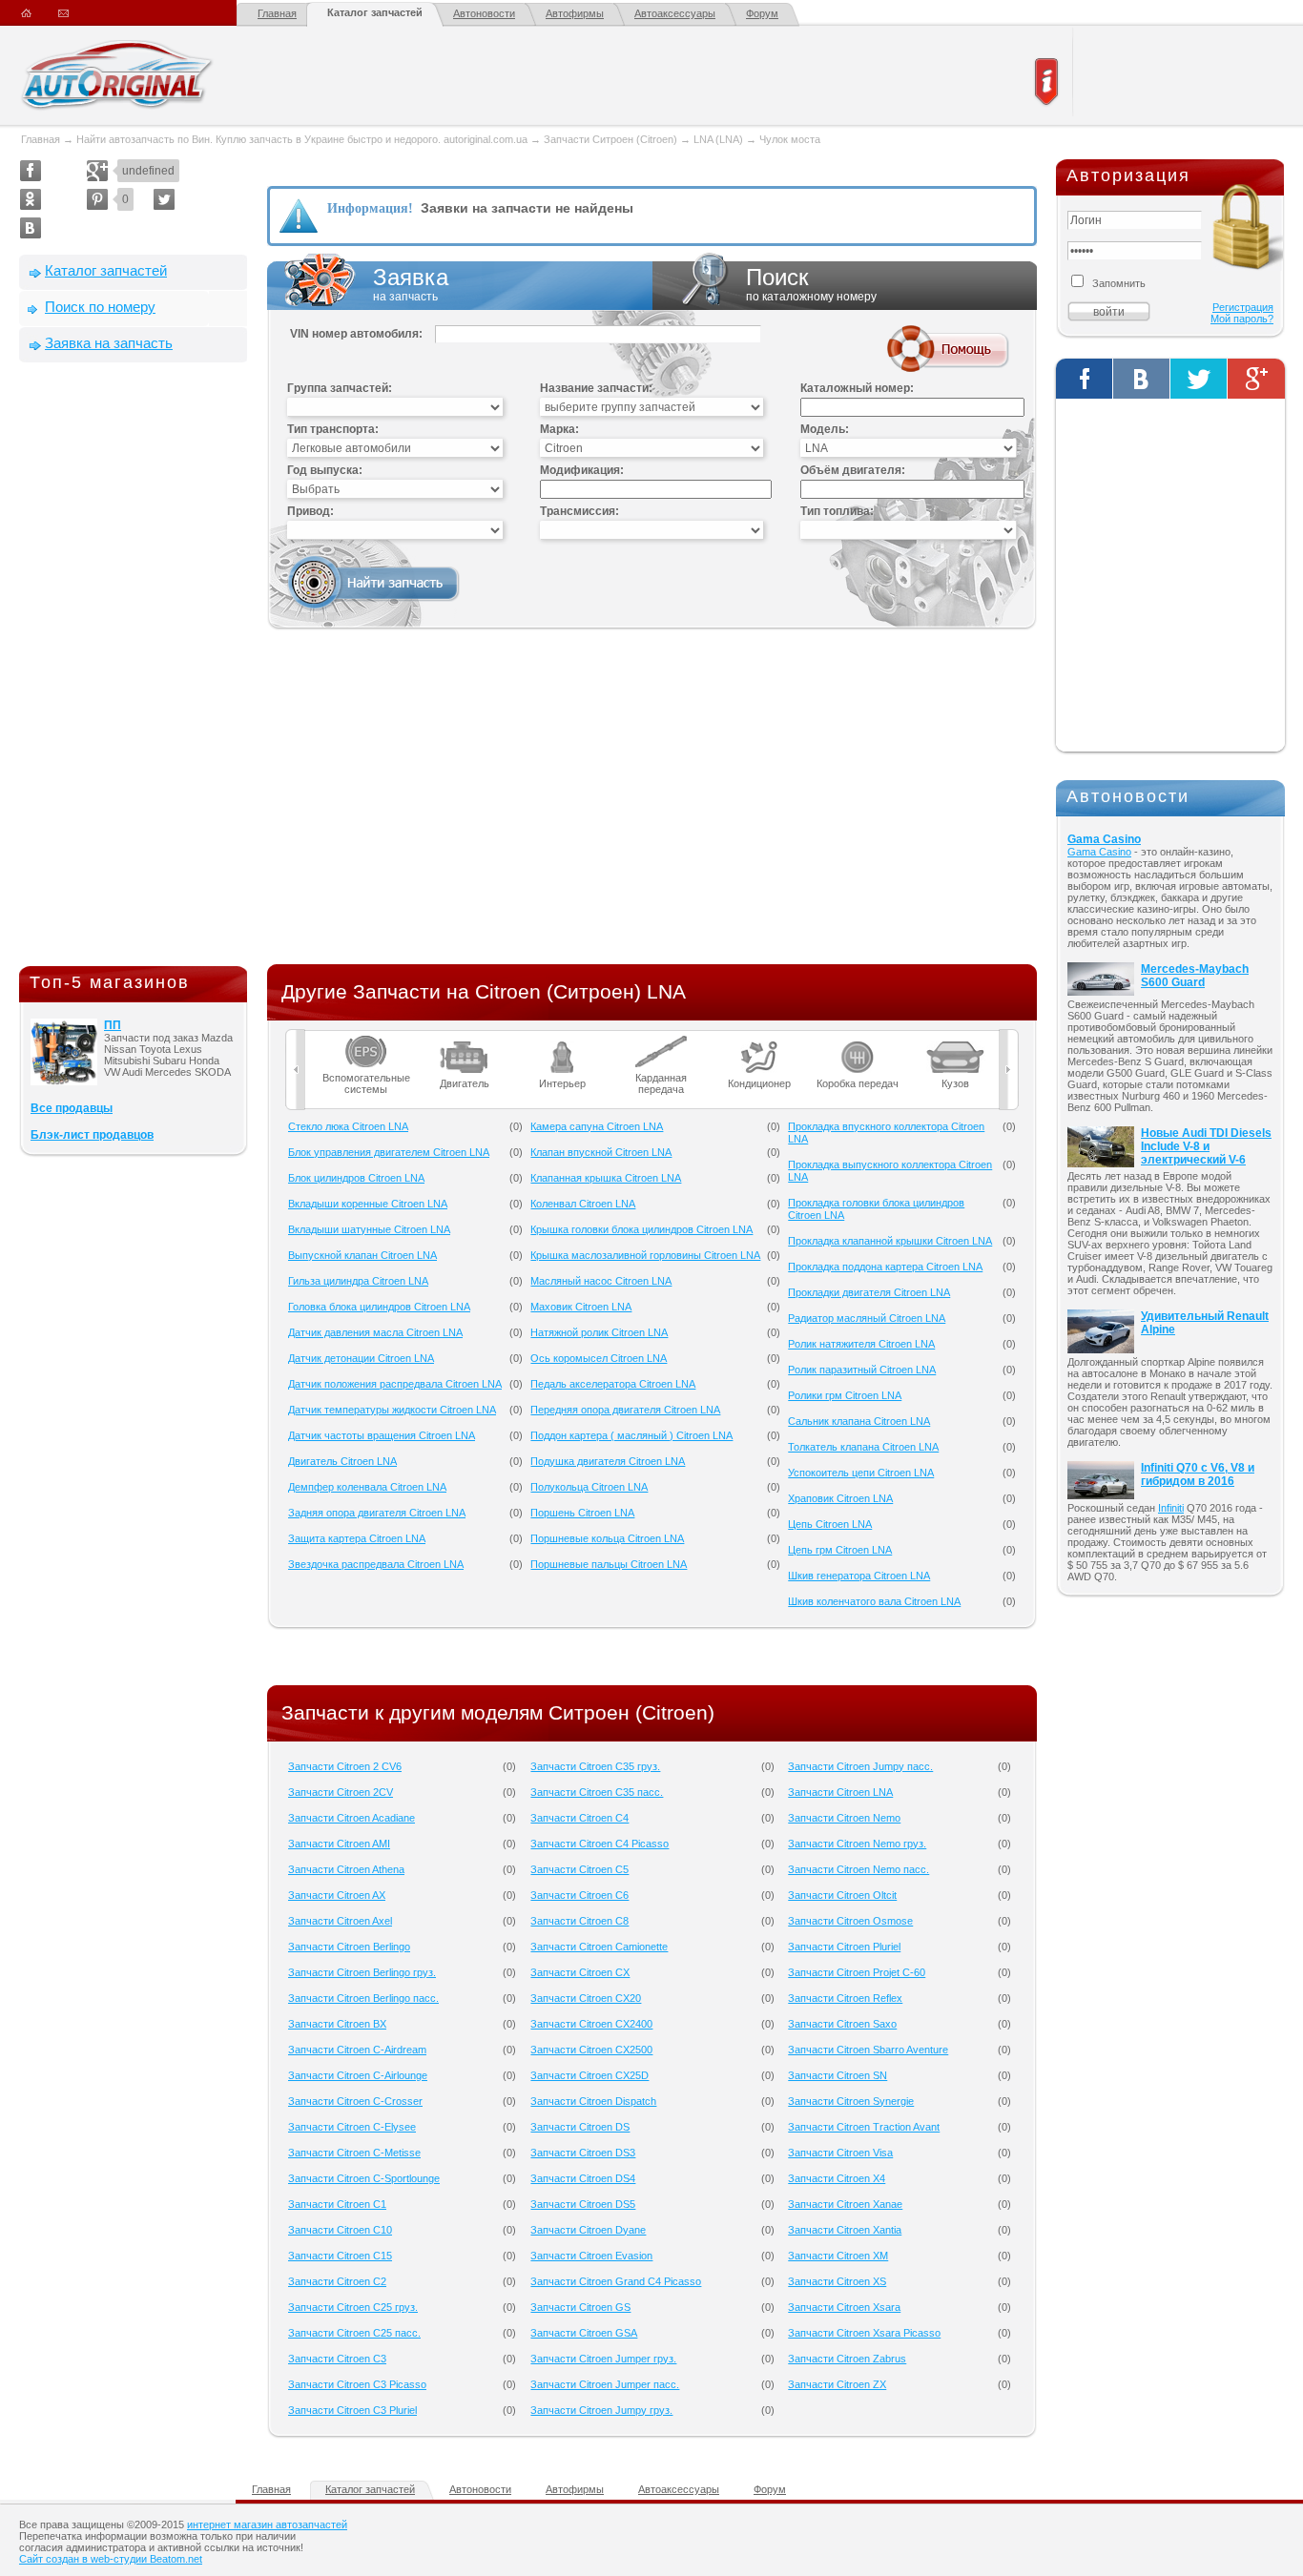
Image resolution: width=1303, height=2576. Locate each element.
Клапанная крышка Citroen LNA (606, 1178)
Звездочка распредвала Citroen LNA (376, 1564)
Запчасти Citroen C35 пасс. (597, 1792)
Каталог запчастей (375, 12)
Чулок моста (790, 139)
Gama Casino (1104, 839)
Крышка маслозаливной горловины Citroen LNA (645, 1255)
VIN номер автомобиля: (356, 334)
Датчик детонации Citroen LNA (361, 1358)
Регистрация (1243, 307)
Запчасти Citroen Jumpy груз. (601, 2410)
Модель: (825, 429)
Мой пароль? (1242, 319)
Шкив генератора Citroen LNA (859, 1576)
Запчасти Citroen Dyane (588, 2230)
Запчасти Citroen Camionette (599, 1947)
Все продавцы (72, 1108)
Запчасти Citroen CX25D (589, 2075)
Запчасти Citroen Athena (346, 1869)
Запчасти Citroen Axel (340, 1921)
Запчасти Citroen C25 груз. (353, 2307)
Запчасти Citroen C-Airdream (357, 2050)
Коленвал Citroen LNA (583, 1204)
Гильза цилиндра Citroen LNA (358, 1281)
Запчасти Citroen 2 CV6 (345, 1766)
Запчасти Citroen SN (838, 2075)
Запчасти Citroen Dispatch (593, 2101)
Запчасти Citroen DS (580, 2127)
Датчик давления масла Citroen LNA (375, 1332)
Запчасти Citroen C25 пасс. (354, 2333)
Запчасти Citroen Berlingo (349, 1947)
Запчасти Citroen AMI (339, 1844)
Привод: (310, 511)
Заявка (411, 284)
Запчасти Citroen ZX (837, 2384)
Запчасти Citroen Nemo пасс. (858, 1869)
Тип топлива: (837, 511)
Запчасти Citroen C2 (337, 2281)
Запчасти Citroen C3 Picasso (357, 2384)
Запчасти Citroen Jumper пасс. (605, 2384)
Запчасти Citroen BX (337, 2024)
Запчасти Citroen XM (838, 2256)
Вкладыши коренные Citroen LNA (368, 1204)
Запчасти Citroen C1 (337, 2204)
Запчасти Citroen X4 (837, 2178)
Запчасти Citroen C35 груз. (595, 1766)
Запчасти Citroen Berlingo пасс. (363, 1998)
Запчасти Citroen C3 (337, 2359)
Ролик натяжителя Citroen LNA (861, 1344)
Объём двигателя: (853, 470)
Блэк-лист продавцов (92, 1135)
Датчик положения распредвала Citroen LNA (395, 1384)
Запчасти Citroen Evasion (591, 2256)
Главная (277, 13)
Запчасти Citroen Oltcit (842, 1895)
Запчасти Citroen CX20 (586, 1998)
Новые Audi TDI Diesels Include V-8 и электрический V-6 (1206, 1146)
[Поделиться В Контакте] (31, 228)
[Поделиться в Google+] (97, 171)
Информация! (370, 208)
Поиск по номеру (100, 307)
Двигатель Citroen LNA (342, 1461)
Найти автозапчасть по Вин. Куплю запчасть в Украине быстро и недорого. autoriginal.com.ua (302, 139)
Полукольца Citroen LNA (589, 1487)
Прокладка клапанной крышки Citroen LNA (890, 1241)
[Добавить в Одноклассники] (31, 199)
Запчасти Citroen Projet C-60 (857, 1972)
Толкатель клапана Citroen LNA (863, 1447)
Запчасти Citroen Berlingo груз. (362, 1972)
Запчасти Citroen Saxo (842, 2024)
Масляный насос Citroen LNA (601, 1281)
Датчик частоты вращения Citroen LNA (382, 1435)
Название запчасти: (596, 388)
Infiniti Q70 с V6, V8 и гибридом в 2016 (1198, 1474)
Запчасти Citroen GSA (584, 2333)
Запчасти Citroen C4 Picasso (600, 1844)
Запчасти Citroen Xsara (844, 2307)
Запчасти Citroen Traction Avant (864, 2127)
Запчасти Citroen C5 (579, 1869)
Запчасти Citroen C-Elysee (352, 2127)
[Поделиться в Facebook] (31, 171)
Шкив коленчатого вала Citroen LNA (874, 1601)
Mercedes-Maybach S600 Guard (1195, 976)
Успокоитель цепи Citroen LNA (861, 1473)
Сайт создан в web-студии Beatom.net (111, 2559)
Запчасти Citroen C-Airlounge (358, 2075)
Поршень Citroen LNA (582, 1513)
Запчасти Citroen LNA (840, 1792)
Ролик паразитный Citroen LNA (862, 1370)
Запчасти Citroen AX (337, 1895)
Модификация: (582, 470)
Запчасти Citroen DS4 (583, 2178)
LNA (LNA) (718, 139)
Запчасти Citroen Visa (840, 2153)
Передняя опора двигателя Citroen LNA (625, 1410)
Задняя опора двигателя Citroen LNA (377, 1513)
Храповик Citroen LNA (840, 1498)
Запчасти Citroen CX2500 (591, 2050)
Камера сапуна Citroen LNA (597, 1126)
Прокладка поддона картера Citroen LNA (885, 1267)
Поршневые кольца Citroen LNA (607, 1538)
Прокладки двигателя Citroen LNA (869, 1292)
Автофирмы (575, 13)
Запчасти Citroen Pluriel (844, 1947)
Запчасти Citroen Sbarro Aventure (868, 2050)
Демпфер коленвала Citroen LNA (367, 1487)
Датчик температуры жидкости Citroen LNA (392, 1410)
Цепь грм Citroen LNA (840, 1550)
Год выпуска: (325, 470)
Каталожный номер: (857, 388)
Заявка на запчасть (109, 343)
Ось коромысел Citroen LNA (599, 1358)
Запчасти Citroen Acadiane (352, 1818)
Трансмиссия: (579, 511)
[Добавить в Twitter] (164, 199)
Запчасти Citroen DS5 (583, 2204)
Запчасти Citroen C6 (579, 1895)
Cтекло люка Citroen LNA (348, 1126)
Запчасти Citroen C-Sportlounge (364, 2178)
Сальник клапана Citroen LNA (859, 1421)
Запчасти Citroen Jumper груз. (603, 2359)
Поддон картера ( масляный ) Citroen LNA (631, 1435)
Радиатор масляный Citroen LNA (867, 1318)
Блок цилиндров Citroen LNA (356, 1178)
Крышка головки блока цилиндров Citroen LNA (641, 1229)
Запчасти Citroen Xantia (845, 2230)
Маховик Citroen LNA (581, 1307)
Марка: (559, 429)
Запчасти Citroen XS (837, 2281)
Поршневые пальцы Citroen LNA (609, 1564)
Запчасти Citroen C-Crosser (355, 2101)
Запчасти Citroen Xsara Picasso (864, 2333)
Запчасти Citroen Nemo (844, 1818)
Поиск (811, 284)
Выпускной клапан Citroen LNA (362, 1255)
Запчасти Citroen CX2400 (591, 2024)
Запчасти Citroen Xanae (845, 2204)
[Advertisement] (134, 669)
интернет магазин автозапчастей (267, 2524)
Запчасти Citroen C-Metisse (354, 2153)
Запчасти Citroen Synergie (851, 2101)
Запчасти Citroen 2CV (341, 1792)
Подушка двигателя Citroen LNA (608, 1461)
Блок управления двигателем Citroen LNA (389, 1152)
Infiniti (1171, 1508)
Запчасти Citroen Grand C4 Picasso (616, 2281)
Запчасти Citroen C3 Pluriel (352, 2410)
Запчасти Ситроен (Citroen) (610, 139)
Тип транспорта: (333, 429)
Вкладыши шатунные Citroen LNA (369, 1229)
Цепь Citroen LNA (830, 1524)
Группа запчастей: (340, 388)
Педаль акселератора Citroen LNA (613, 1384)
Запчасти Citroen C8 (579, 1921)
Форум (762, 13)
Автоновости (484, 13)
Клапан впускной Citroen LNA (601, 1152)
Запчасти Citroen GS (580, 2307)
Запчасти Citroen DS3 (583, 2153)
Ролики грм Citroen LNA (845, 1395)
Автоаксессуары (675, 13)
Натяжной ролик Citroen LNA (599, 1332)
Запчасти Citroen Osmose (850, 1921)
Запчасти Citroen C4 (579, 1818)
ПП (113, 1025)
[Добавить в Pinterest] (97, 199)
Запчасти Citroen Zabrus (847, 2359)
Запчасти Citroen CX (580, 1972)
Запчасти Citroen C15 (340, 2256)
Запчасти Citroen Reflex (845, 1998)
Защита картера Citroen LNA (357, 1538)
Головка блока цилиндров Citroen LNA (379, 1307)
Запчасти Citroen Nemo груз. (857, 1844)
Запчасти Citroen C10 (340, 2230)
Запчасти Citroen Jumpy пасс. (860, 1766)
